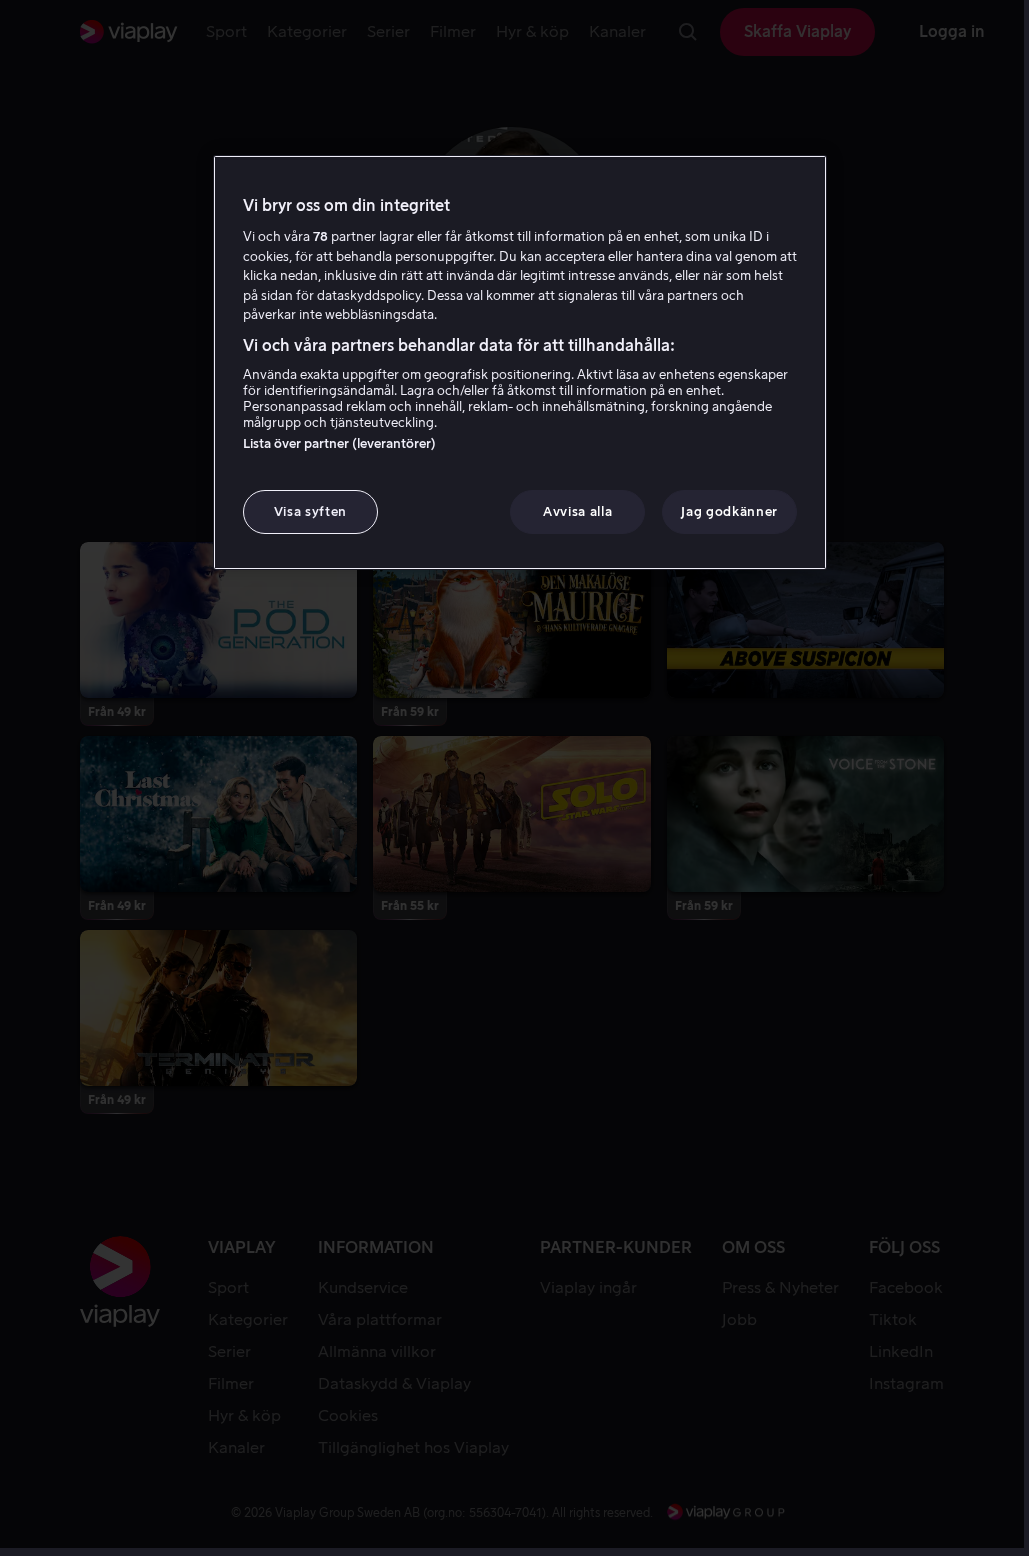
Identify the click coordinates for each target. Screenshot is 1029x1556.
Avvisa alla (577, 511)
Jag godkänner (729, 511)
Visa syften (310, 511)
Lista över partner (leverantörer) (339, 443)
